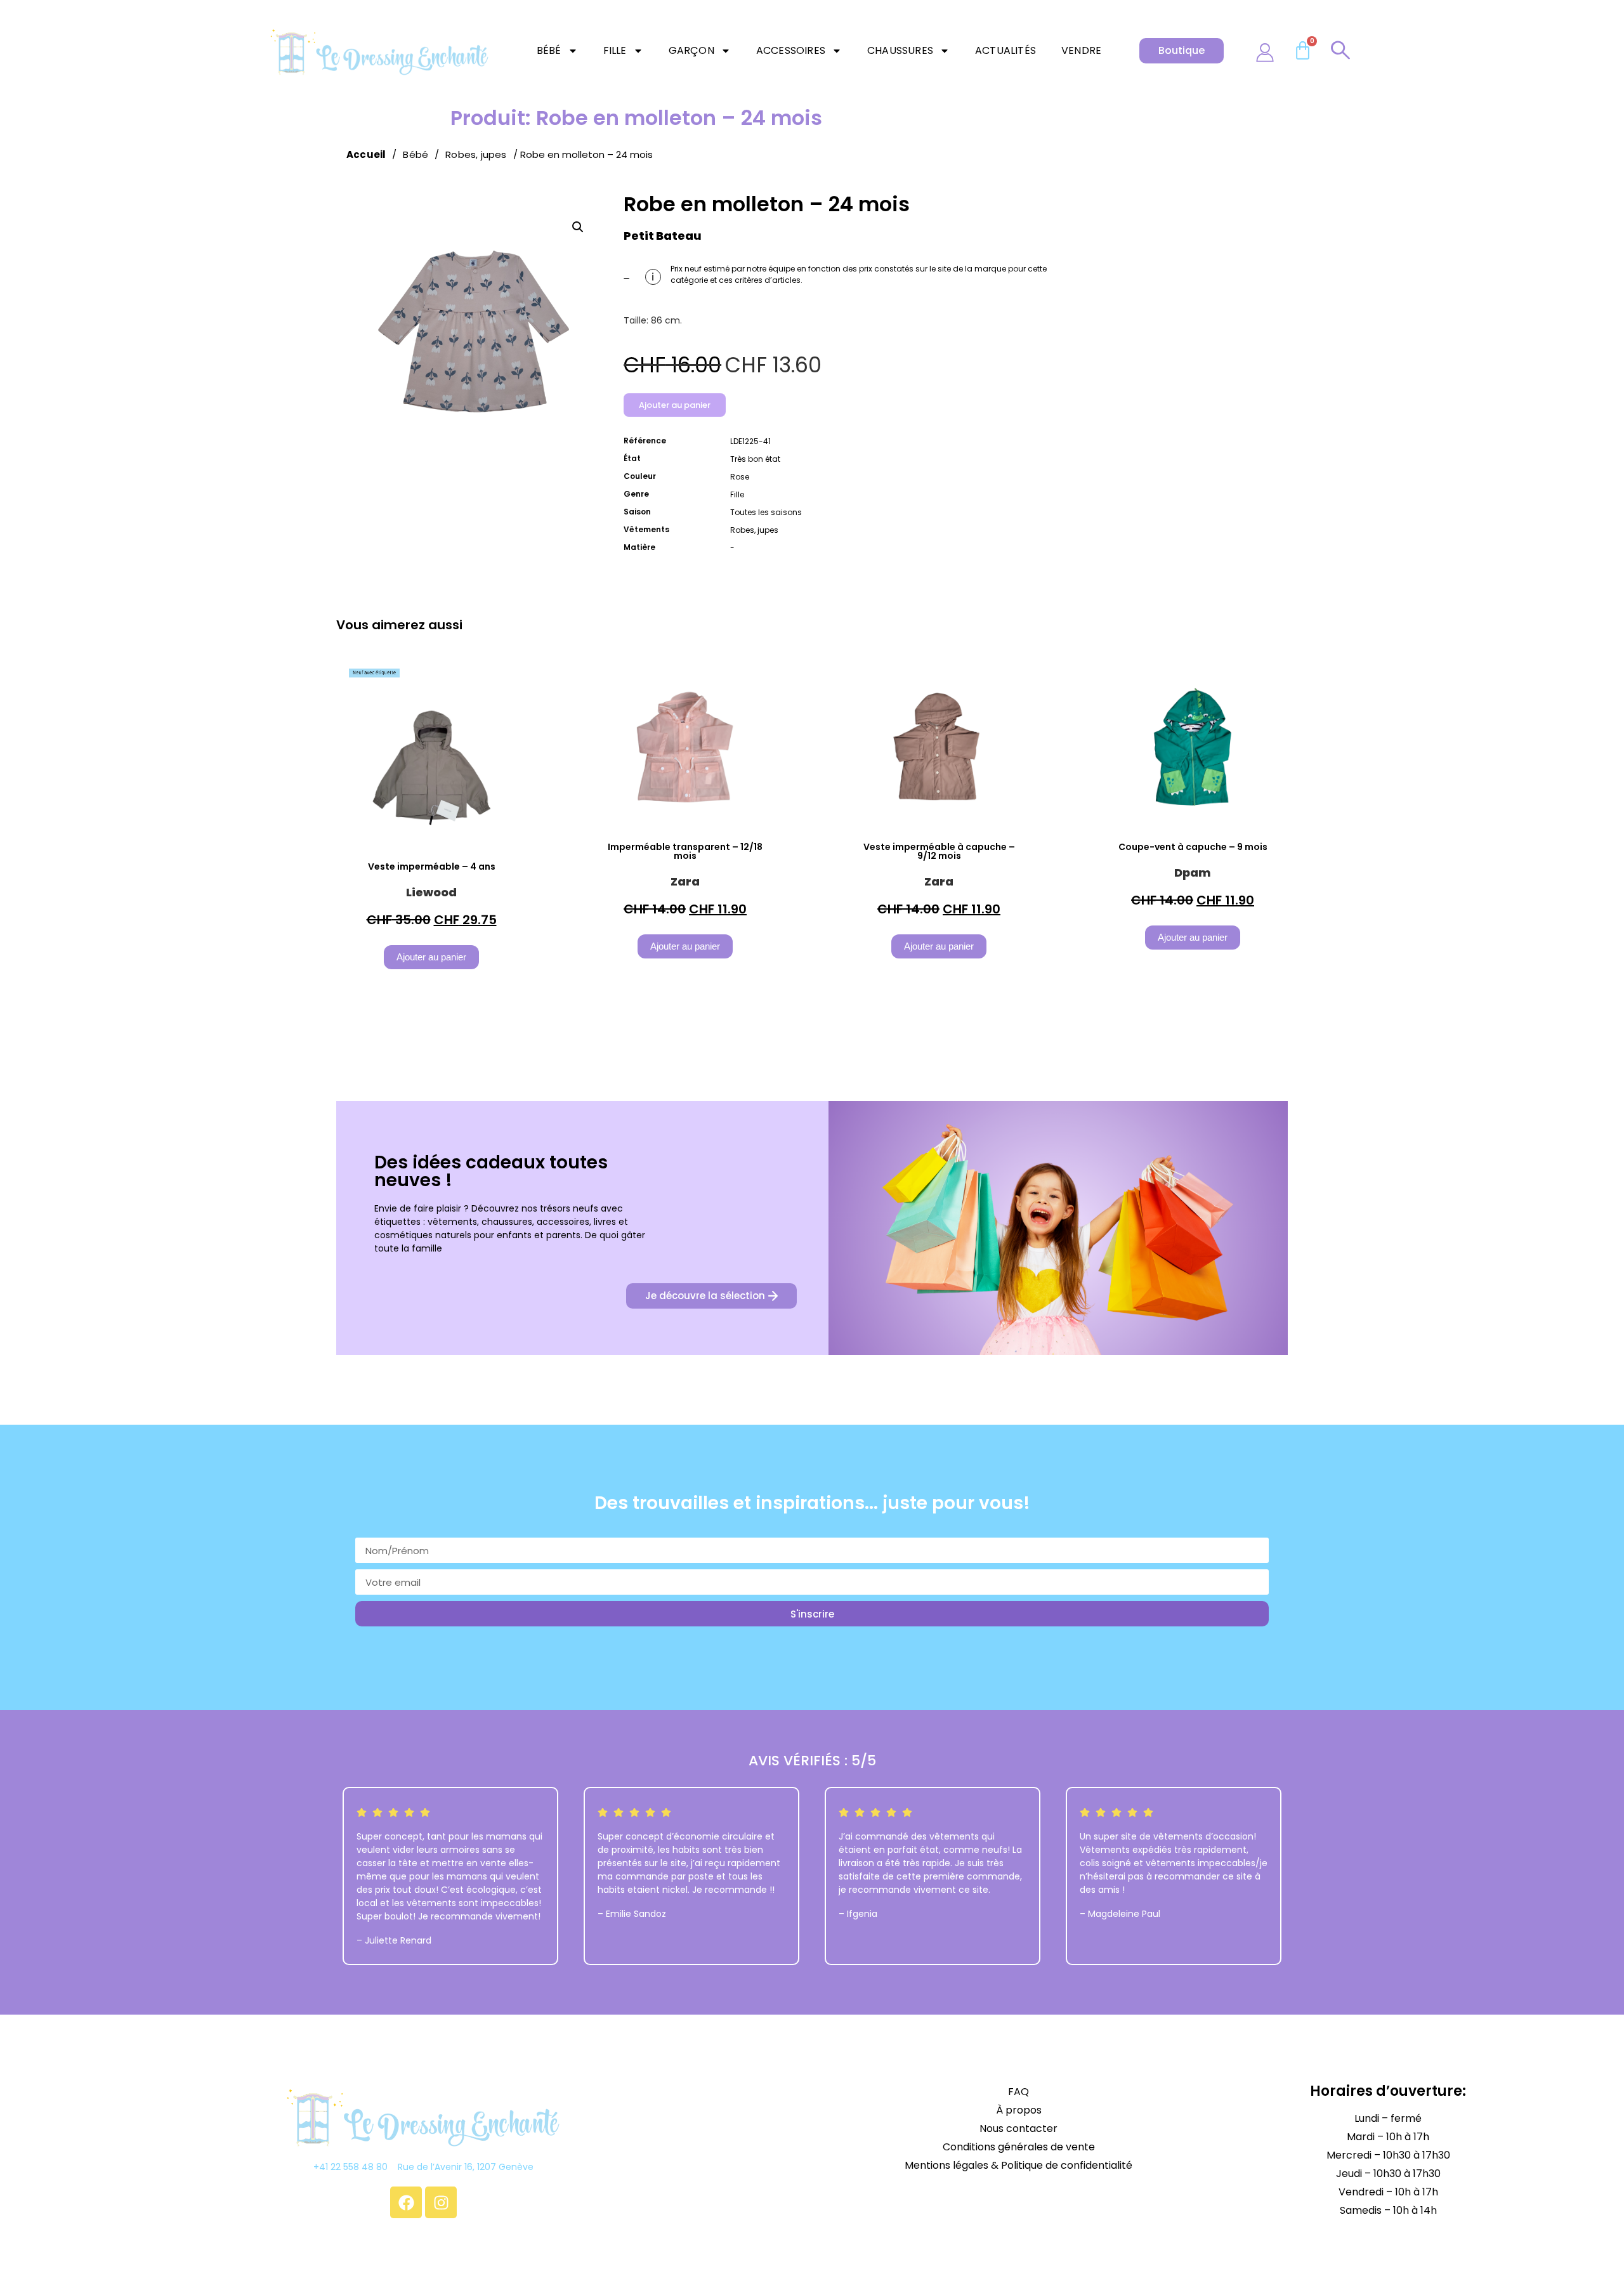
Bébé (549, 50)
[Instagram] (441, 2202)
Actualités (1005, 50)
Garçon (691, 50)
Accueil (366, 154)
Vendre (1081, 50)
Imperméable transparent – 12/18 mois (685, 851)
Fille (615, 50)
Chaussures (900, 50)
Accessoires (791, 50)
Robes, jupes (476, 154)
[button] (578, 227)
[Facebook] (406, 2202)
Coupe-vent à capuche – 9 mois (1193, 847)
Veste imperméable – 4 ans (432, 866)
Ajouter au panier (675, 405)
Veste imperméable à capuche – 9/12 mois (939, 851)
